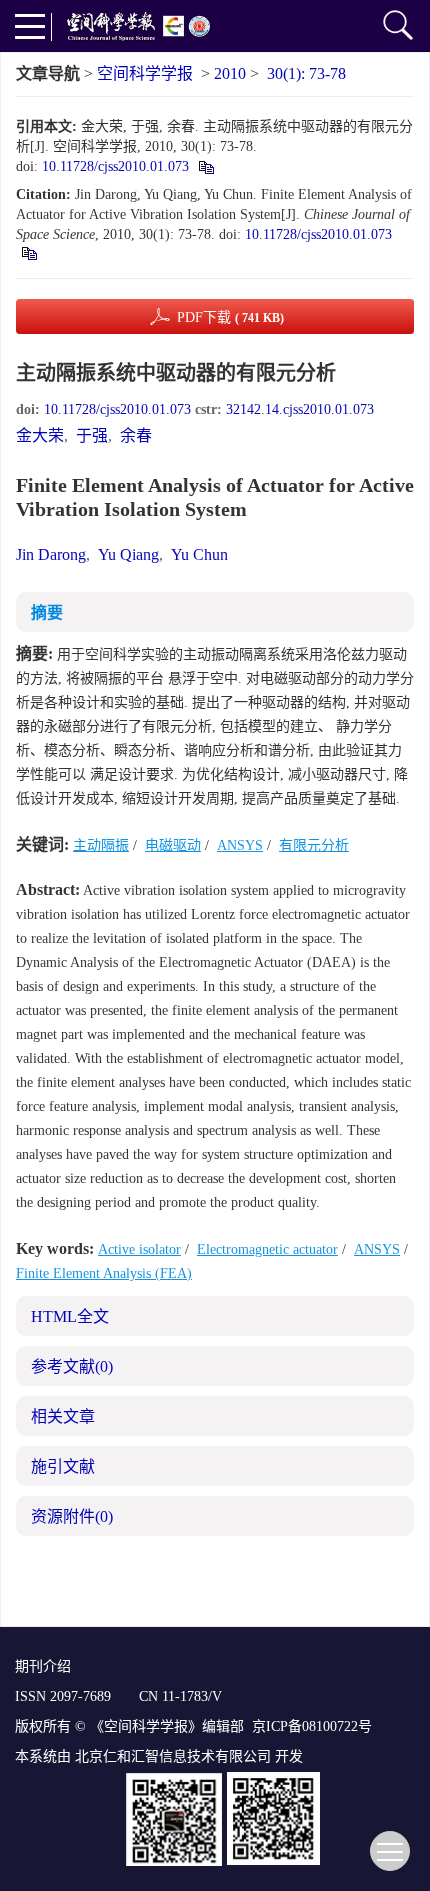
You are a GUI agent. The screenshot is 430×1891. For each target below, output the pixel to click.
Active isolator (139, 1249)
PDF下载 (230, 317)
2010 (230, 73)
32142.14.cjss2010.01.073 (300, 409)
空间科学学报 (145, 73)
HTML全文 (70, 1316)
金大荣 (40, 435)
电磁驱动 (173, 845)
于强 (92, 435)
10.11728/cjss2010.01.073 (115, 166)
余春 (136, 435)
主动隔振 (101, 845)
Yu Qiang (128, 554)
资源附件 (72, 1516)
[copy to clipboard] (28, 252)
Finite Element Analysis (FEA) (104, 1273)
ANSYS (240, 845)
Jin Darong (51, 554)
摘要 (47, 612)
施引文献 (63, 1466)
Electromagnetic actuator (267, 1249)
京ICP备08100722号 (312, 1726)
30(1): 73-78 (306, 73)
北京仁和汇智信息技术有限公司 (173, 1756)
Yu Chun (199, 554)
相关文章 (63, 1416)
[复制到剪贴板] (205, 166)
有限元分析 (314, 845)
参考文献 (72, 1366)
